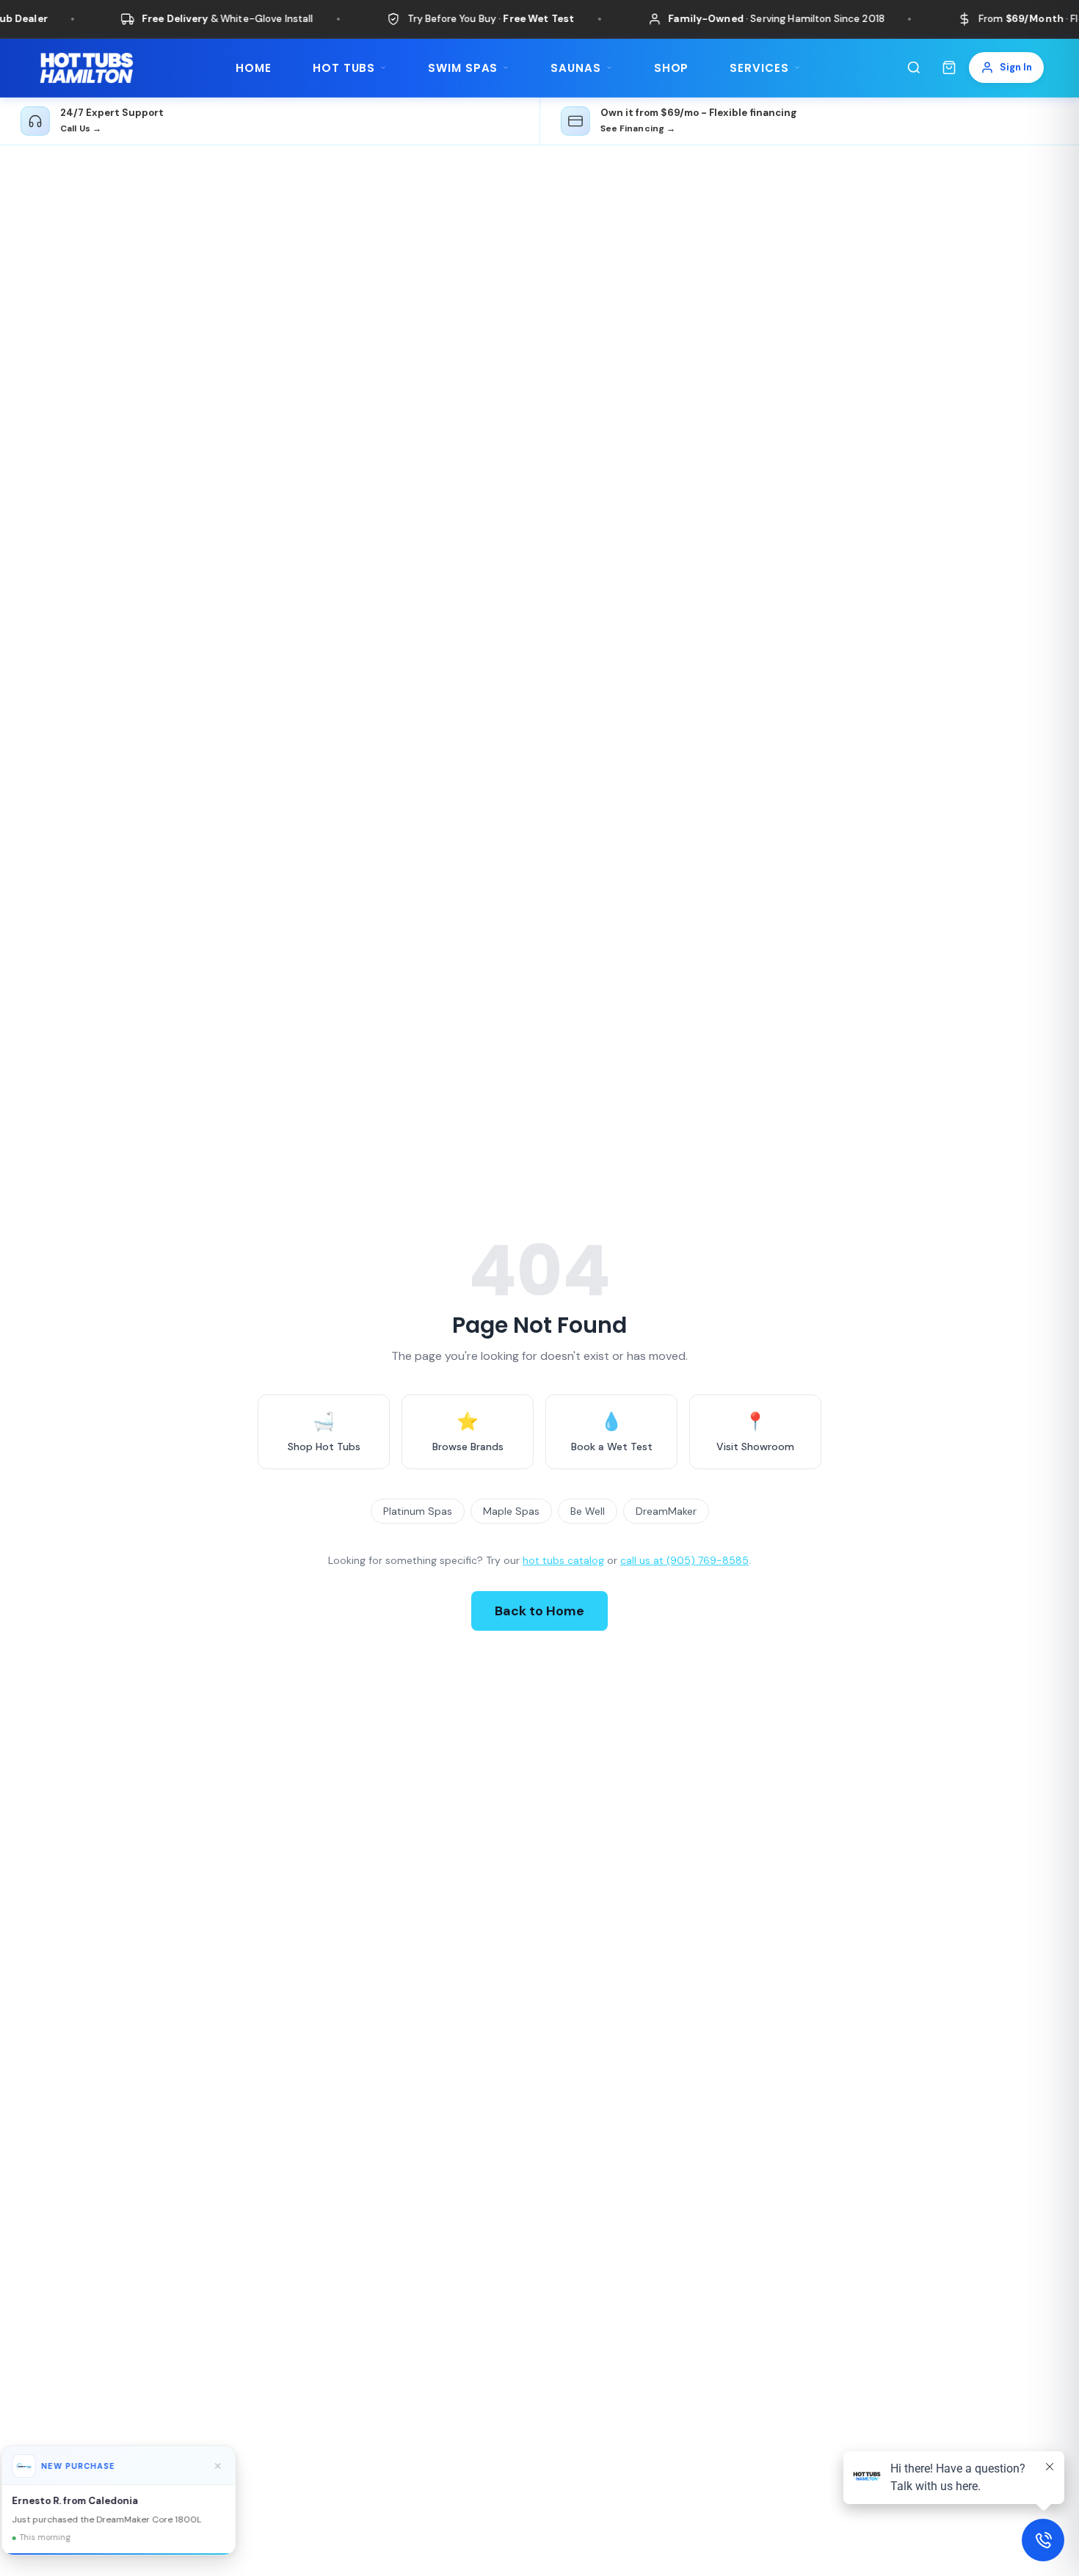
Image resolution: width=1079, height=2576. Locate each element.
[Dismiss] (231, 2466)
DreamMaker (666, 1511)
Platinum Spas (418, 1511)
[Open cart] (949, 68)
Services (759, 68)
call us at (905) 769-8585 (684, 1560)
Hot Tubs (344, 68)
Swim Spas (463, 68)
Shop (672, 68)
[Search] (914, 68)
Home (254, 68)
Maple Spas (511, 1511)
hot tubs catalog (563, 1560)
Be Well (588, 1511)
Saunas (575, 68)
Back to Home (539, 1611)
